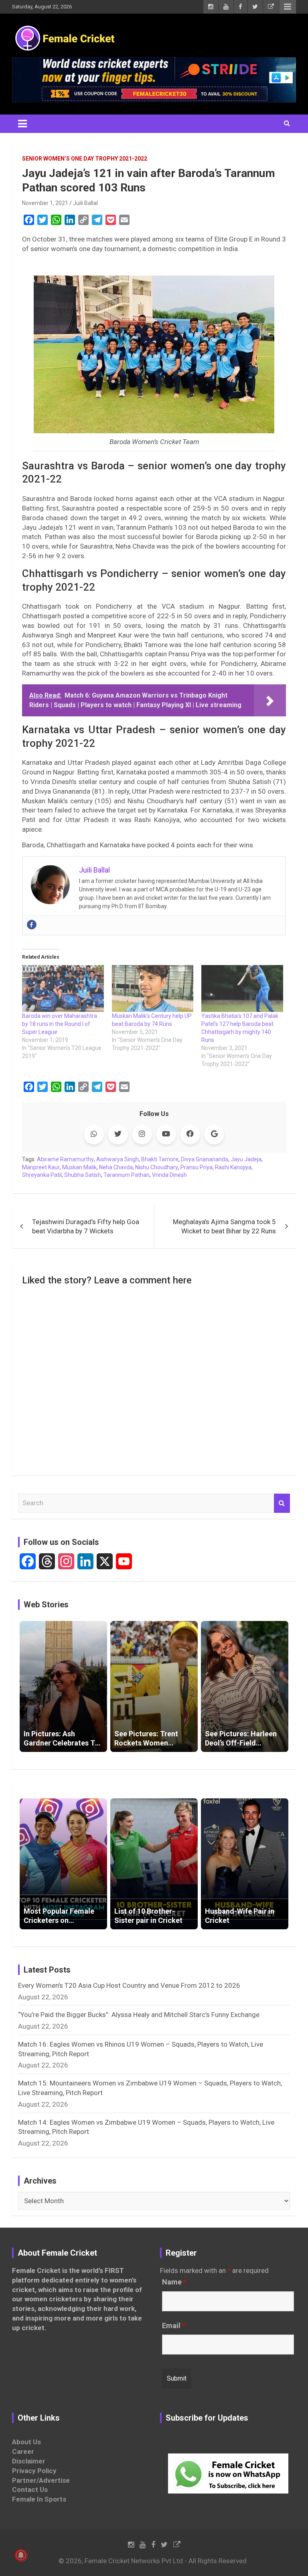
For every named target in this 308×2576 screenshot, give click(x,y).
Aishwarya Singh (118, 1159)
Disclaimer (29, 2461)
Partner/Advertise (41, 2480)
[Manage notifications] (21, 2555)
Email (174, 2326)
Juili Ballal (85, 203)
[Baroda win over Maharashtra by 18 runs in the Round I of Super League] (63, 988)
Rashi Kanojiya (233, 1167)
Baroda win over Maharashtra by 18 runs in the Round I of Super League (60, 1024)
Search (282, 1503)
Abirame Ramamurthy (65, 1159)
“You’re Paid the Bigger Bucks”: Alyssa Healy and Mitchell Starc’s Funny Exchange (139, 2015)
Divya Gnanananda (205, 1159)
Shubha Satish (83, 1175)
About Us (26, 2442)
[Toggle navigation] (22, 124)
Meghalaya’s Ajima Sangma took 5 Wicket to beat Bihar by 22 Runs (224, 1227)
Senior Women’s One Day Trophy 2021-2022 (85, 159)
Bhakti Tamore (160, 1159)
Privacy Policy (34, 2471)
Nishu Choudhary (157, 1167)
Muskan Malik (79, 1167)
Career (23, 2451)
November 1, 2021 (45, 203)
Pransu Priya (197, 1167)
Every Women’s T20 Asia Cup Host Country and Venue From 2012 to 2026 (129, 1985)
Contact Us (30, 2490)
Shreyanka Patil (42, 1175)
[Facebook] (32, 925)
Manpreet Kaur (41, 1167)
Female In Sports (39, 2499)
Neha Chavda (116, 1167)
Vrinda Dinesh (169, 1175)
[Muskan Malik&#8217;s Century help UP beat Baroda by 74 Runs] (153, 988)
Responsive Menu (288, 7)
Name (174, 2282)
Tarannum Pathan (127, 1175)
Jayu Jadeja (246, 1159)
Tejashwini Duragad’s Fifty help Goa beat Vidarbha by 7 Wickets (86, 1227)
